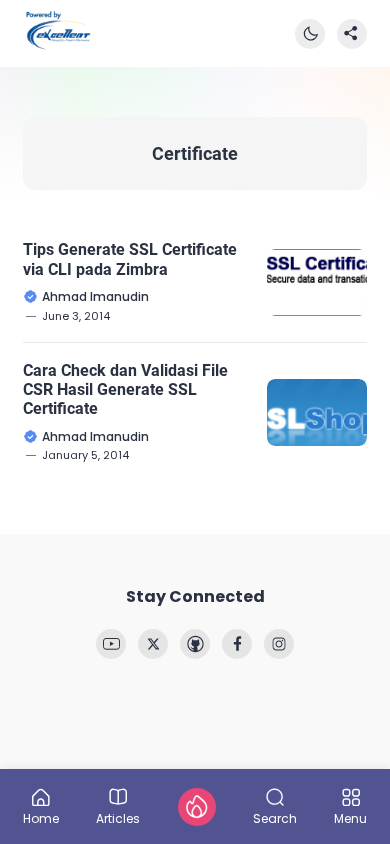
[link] (111, 644)
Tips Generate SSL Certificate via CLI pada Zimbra (130, 259)
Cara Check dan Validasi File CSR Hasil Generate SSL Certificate (125, 389)
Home (41, 817)
